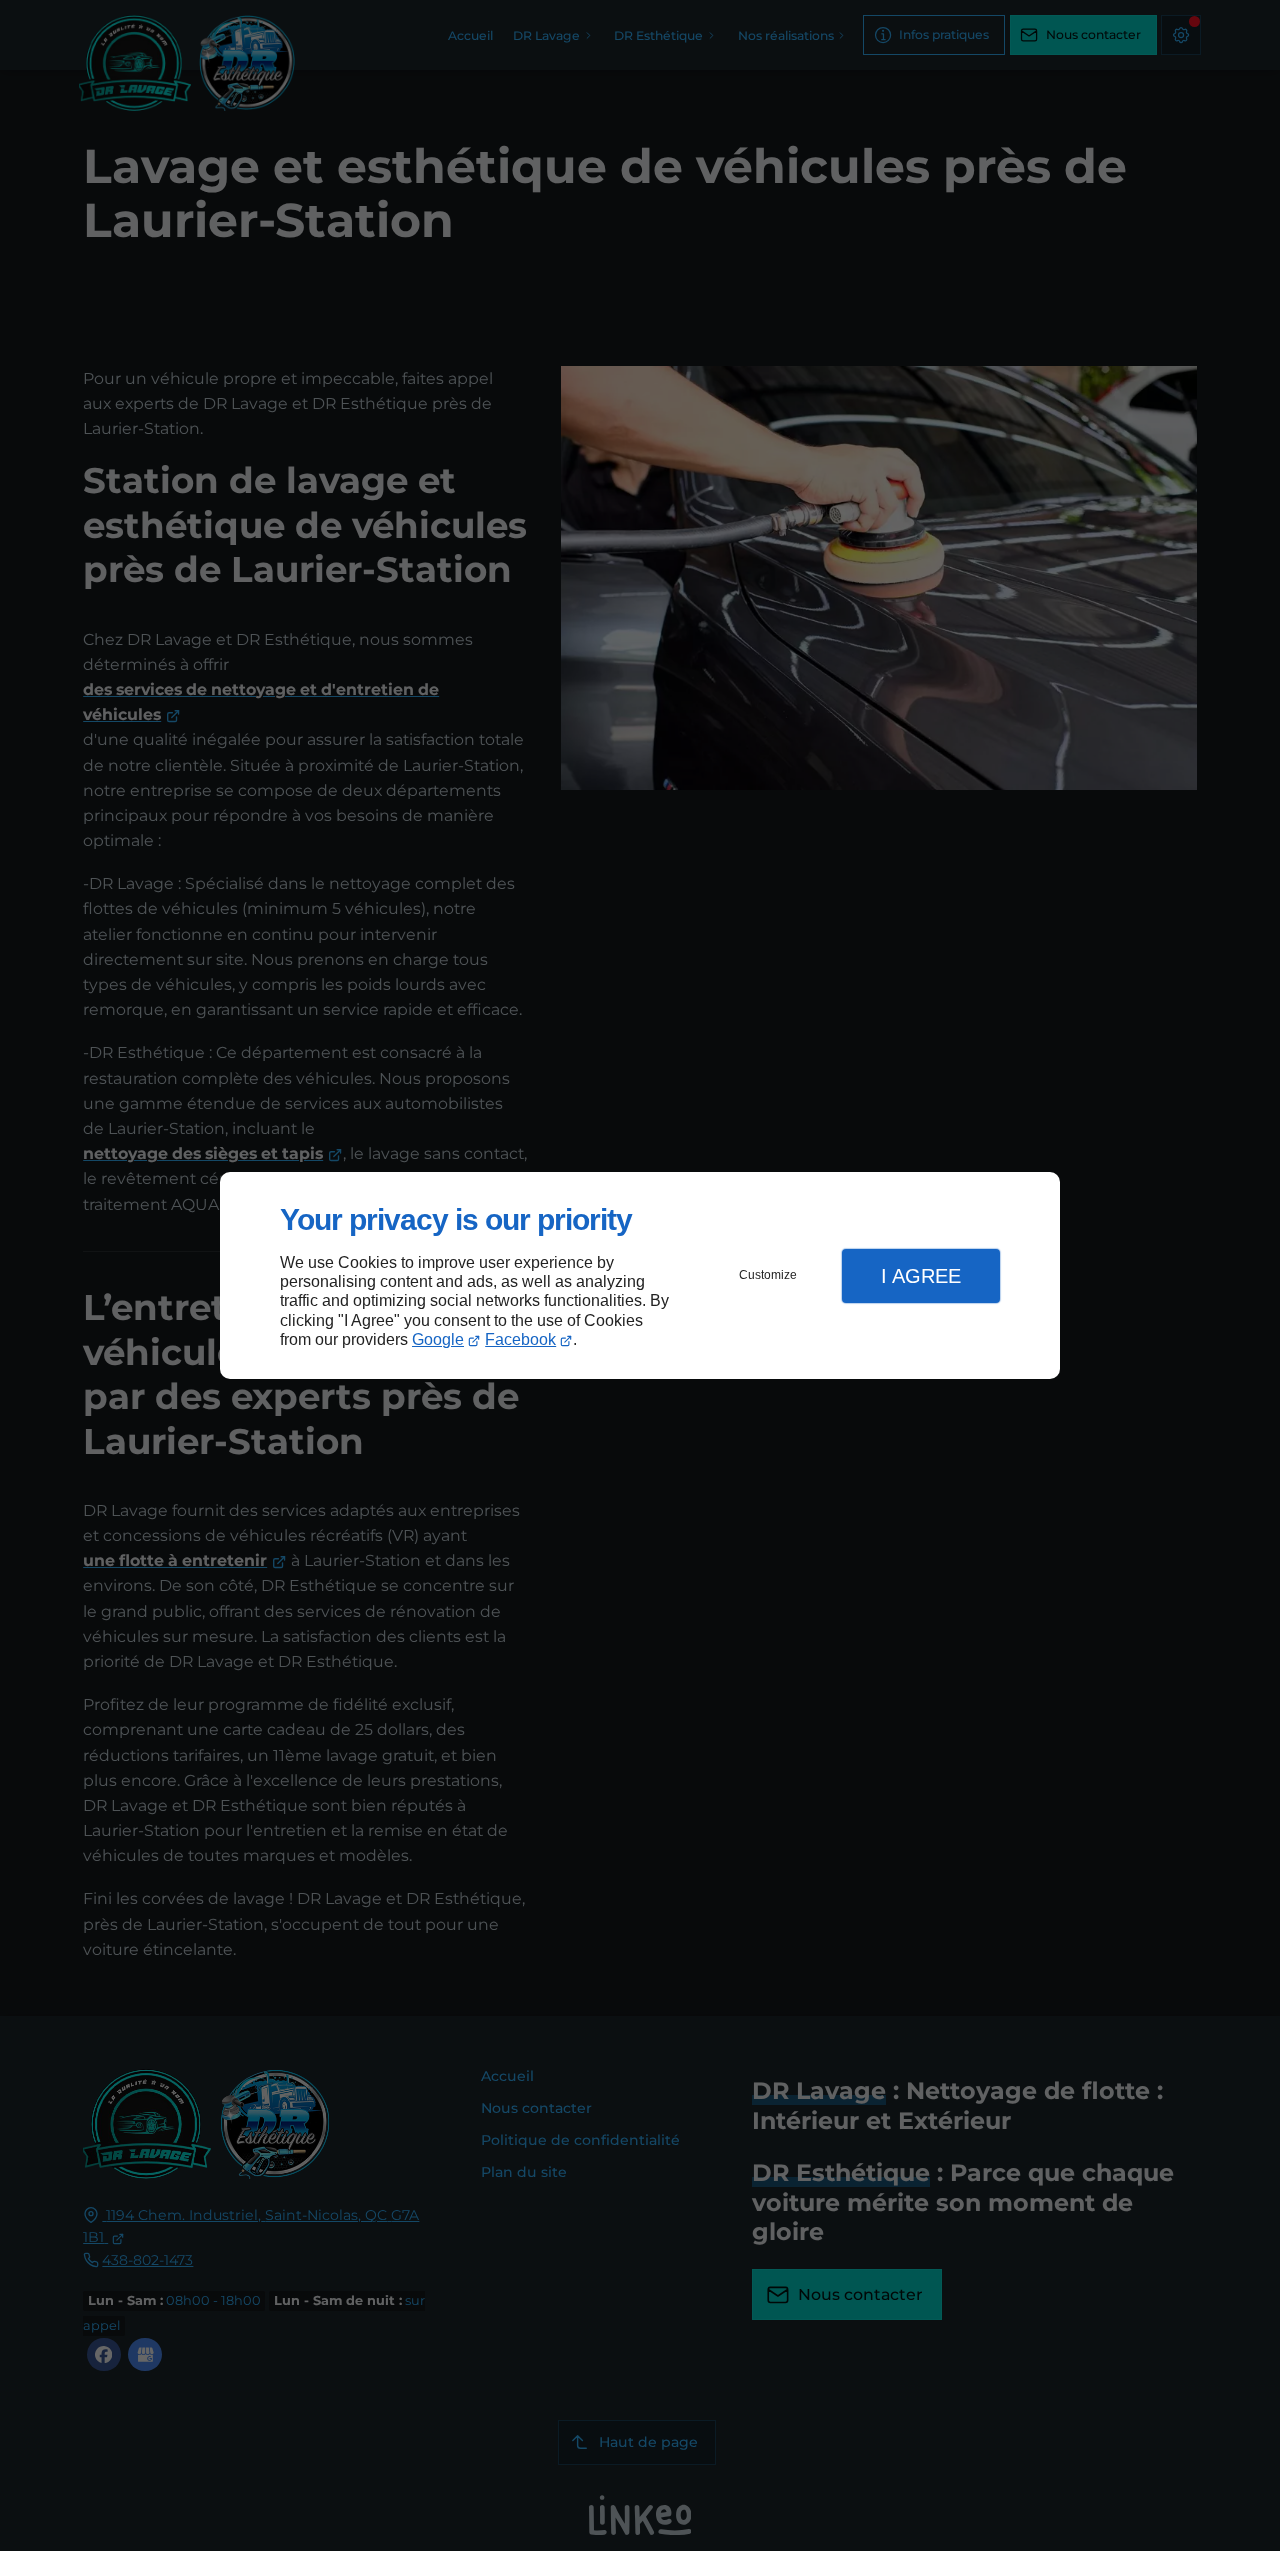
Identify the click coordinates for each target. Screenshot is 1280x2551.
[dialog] (640, 1275)
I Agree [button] (921, 1276)
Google (438, 1339)
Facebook (520, 1339)
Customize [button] (768, 1275)
